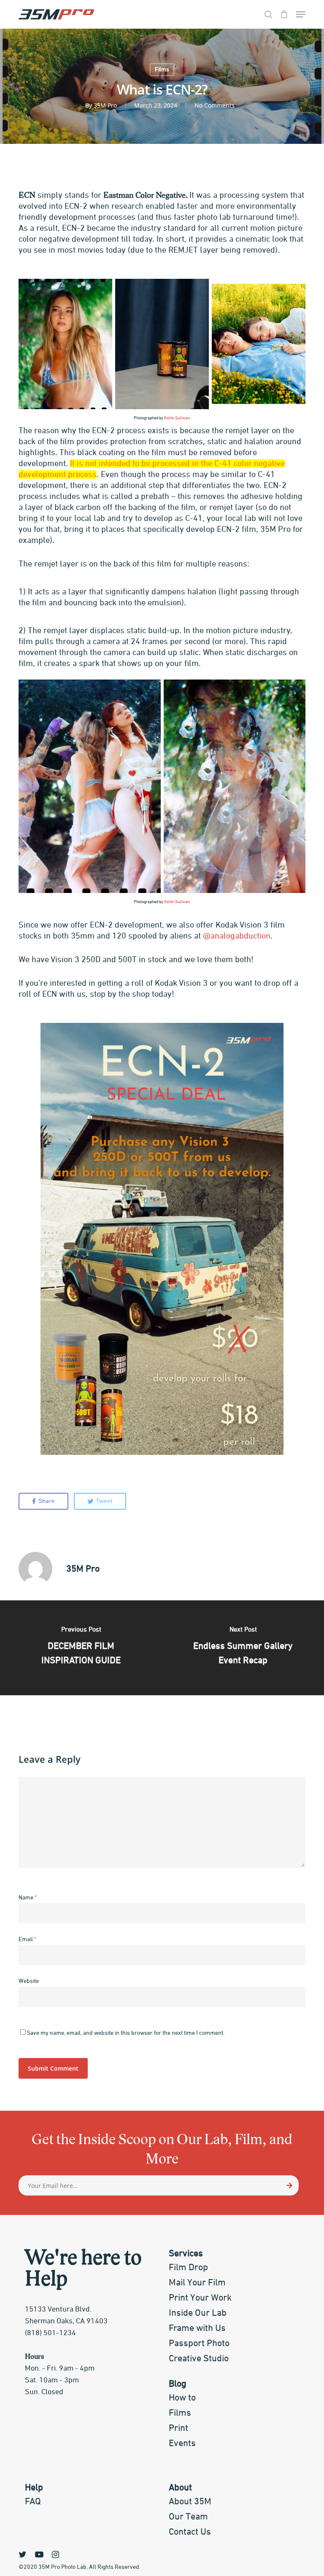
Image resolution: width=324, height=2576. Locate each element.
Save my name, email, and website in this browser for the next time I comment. (126, 2033)
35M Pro (105, 105)
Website (29, 1981)
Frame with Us (197, 2328)
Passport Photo (199, 2344)
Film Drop (188, 2268)
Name (28, 1898)
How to (182, 2398)
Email (27, 1939)
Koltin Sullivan (177, 418)
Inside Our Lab (198, 2313)
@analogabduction (237, 936)
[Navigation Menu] (301, 14)
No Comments (215, 105)
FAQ (33, 2502)
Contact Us (190, 2532)
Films (162, 70)
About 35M (190, 2502)
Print (178, 2428)
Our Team (188, 2517)
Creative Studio (199, 2359)
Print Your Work (200, 2298)
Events (182, 2444)
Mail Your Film (197, 2283)
